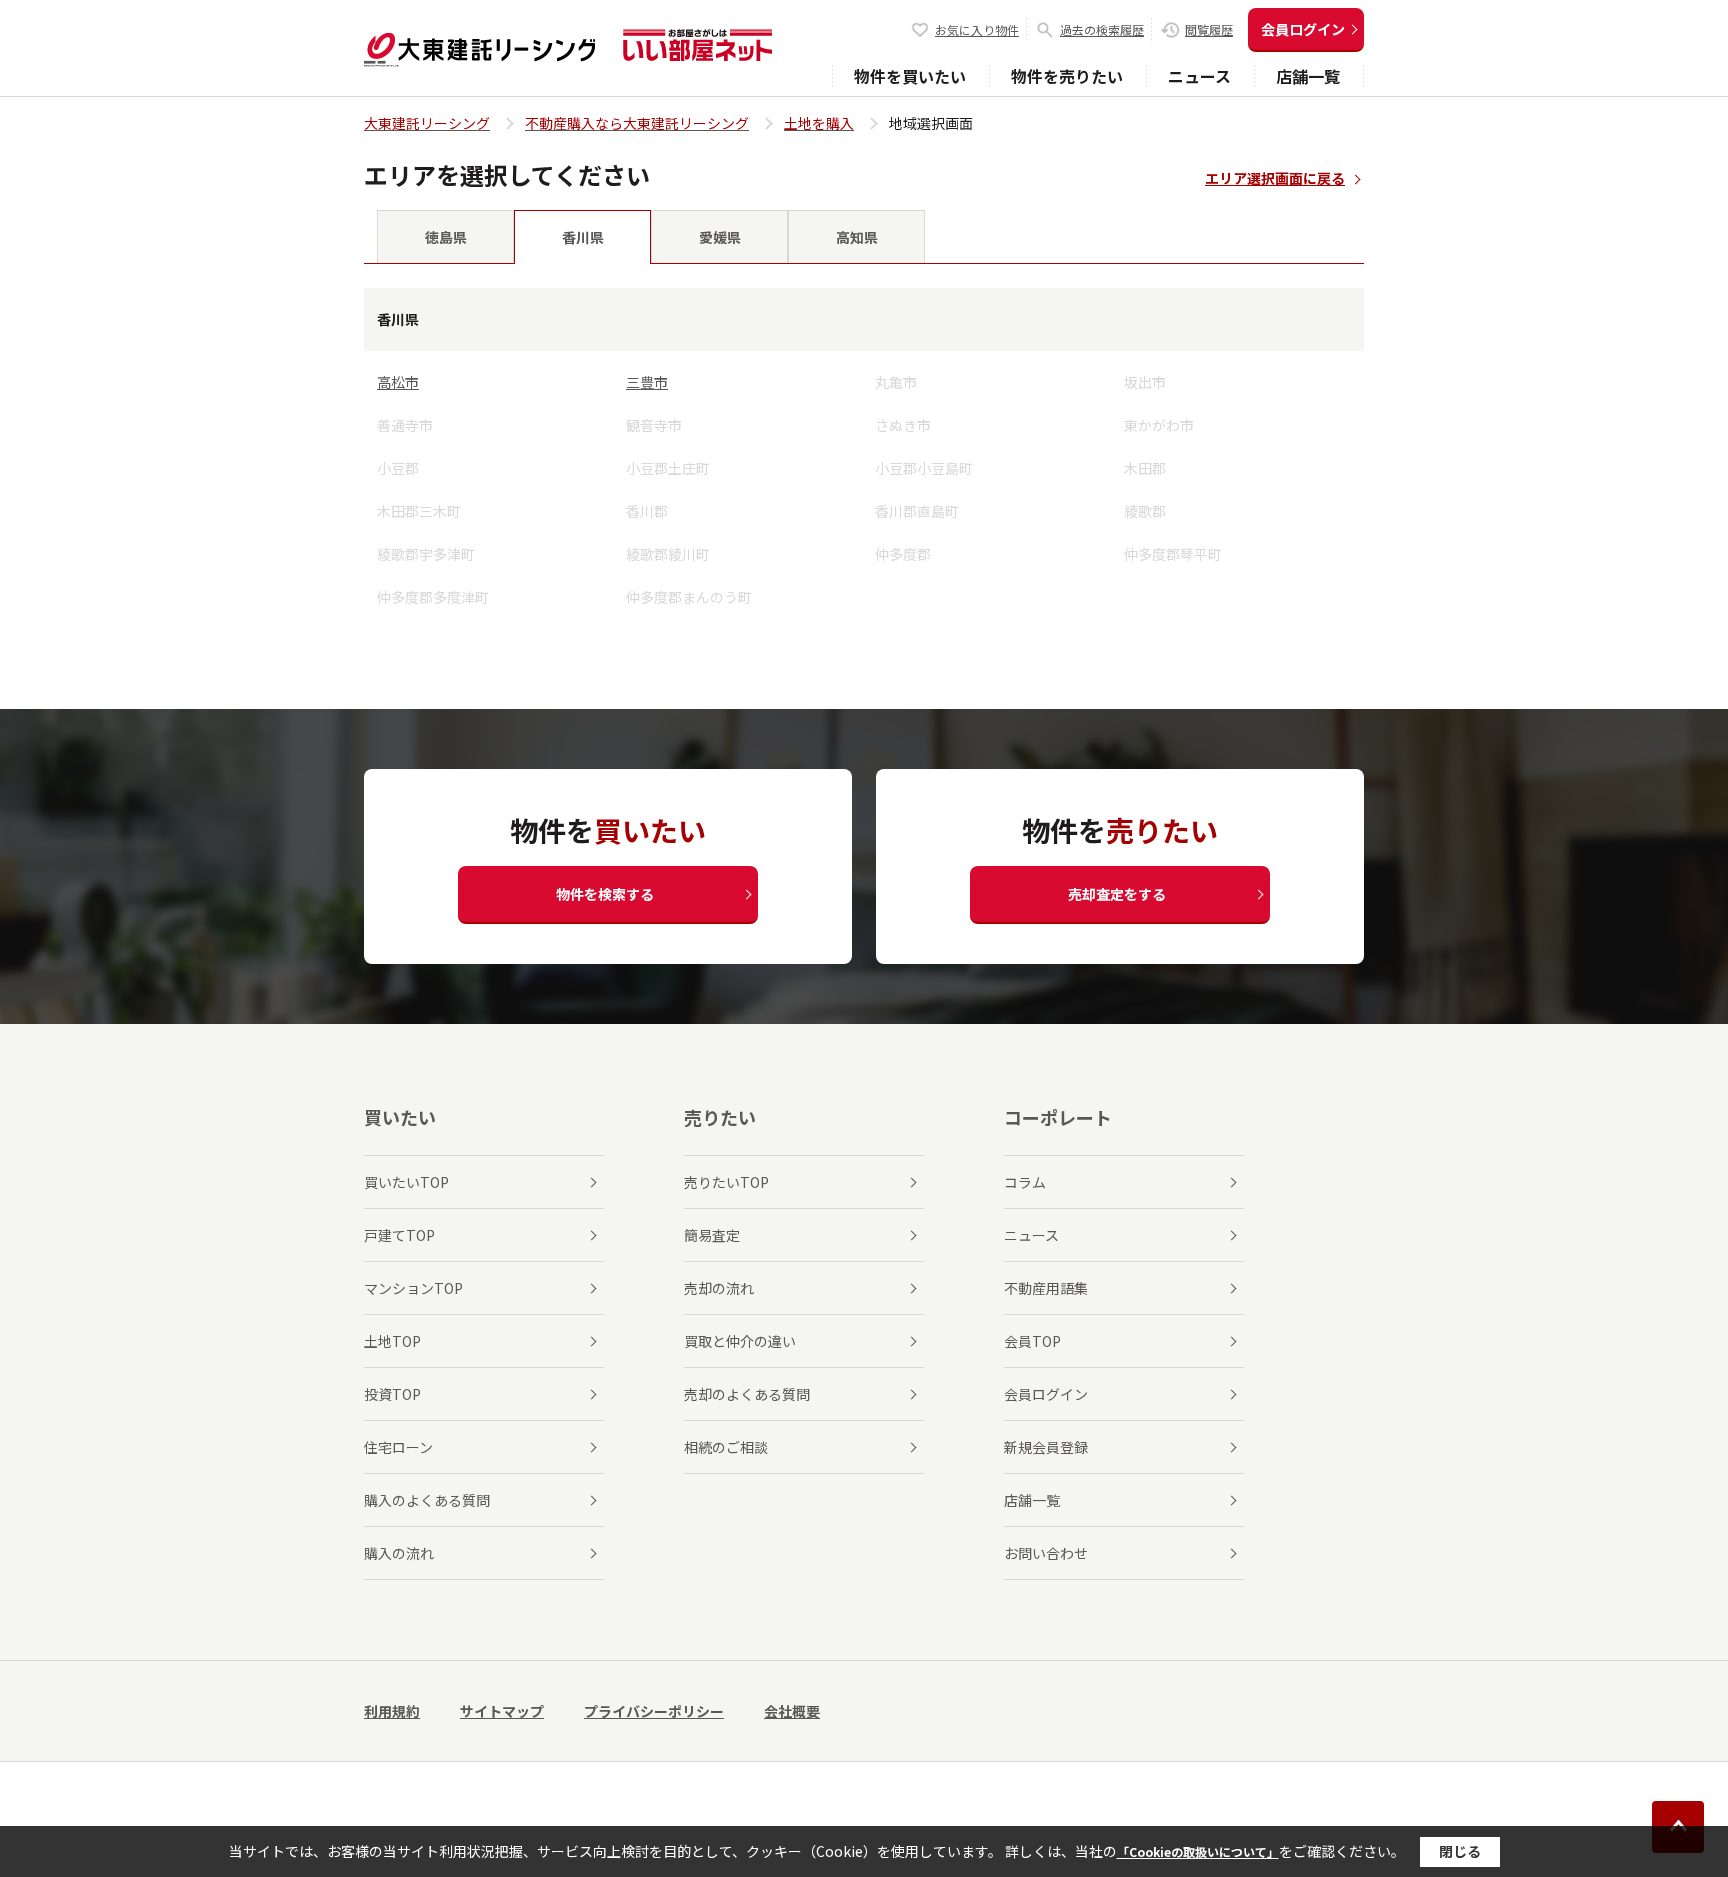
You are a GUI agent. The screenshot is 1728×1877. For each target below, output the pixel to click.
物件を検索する (605, 894)
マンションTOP (413, 1288)
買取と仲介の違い (740, 1341)
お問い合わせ (1046, 1553)
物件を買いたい (910, 76)
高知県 (857, 237)
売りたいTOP (726, 1182)
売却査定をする (1117, 894)
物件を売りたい (1067, 76)
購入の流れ (399, 1553)
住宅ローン (398, 1447)
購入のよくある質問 (427, 1500)
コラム (1025, 1182)
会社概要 (792, 1711)
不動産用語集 (1046, 1288)
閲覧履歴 (1209, 29)
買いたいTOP (406, 1182)
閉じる (1460, 1851)
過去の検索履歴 (1102, 29)
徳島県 (446, 237)
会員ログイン (1303, 29)
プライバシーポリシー (654, 1711)
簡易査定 (712, 1235)
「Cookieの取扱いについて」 (1198, 1851)
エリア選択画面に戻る (1275, 178)
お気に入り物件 (977, 29)
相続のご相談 (726, 1447)
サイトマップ (502, 1711)
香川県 (583, 237)
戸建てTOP (399, 1235)
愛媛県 (720, 237)
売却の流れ (719, 1288)
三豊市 (647, 382)
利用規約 (392, 1711)
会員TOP (1032, 1341)
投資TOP (392, 1394)
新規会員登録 (1046, 1447)
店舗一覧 (1308, 76)
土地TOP (392, 1341)
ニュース (1199, 76)
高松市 (398, 382)
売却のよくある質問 (747, 1394)
